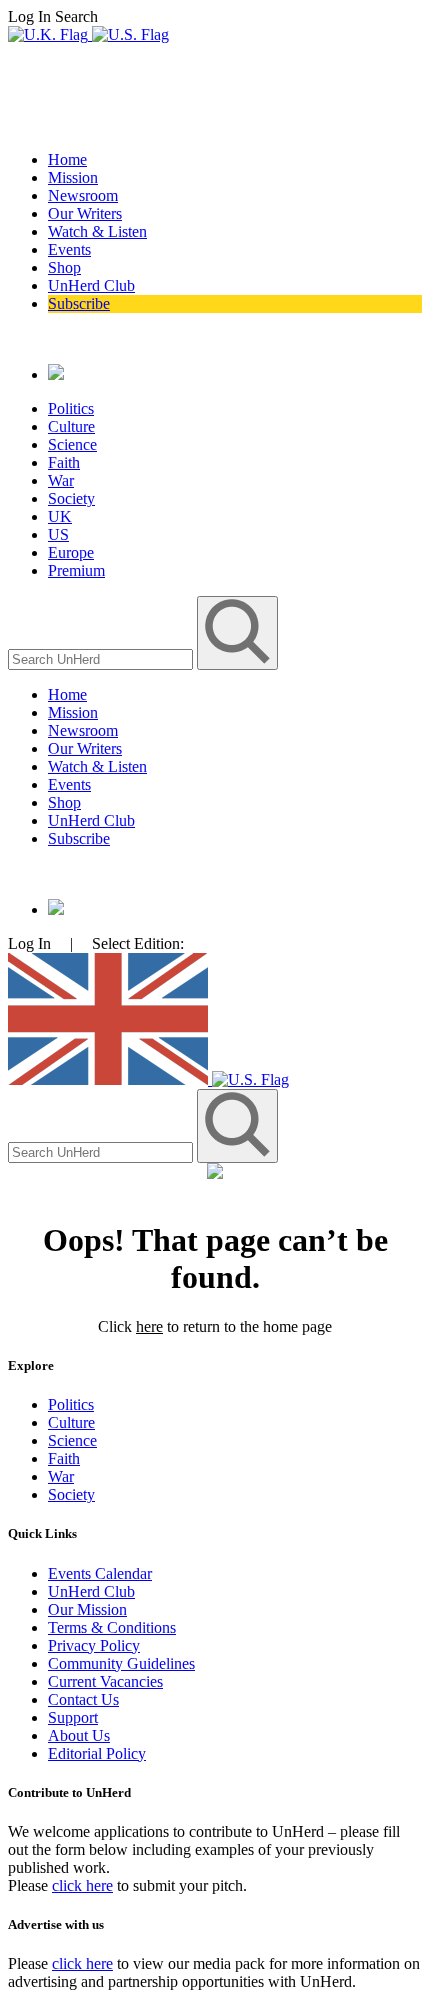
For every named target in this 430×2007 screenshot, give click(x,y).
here (149, 1326)
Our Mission (87, 1609)
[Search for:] (102, 658)
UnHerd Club (91, 285)
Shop (64, 267)
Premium (76, 570)
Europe (71, 552)
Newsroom (83, 195)
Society (71, 498)
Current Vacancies (105, 1681)
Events (69, 249)
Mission (73, 177)
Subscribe (79, 303)
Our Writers (85, 213)
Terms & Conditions (112, 1627)
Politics (71, 408)
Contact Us (83, 1699)
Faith (64, 462)
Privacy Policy (94, 1645)
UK (60, 516)
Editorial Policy (97, 1753)
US (58, 534)
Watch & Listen (97, 231)
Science (72, 444)
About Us (79, 1735)
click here (82, 1885)
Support (73, 1717)
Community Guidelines (121, 1663)
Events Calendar (100, 1573)
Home (67, 159)
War (61, 480)
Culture (71, 426)
